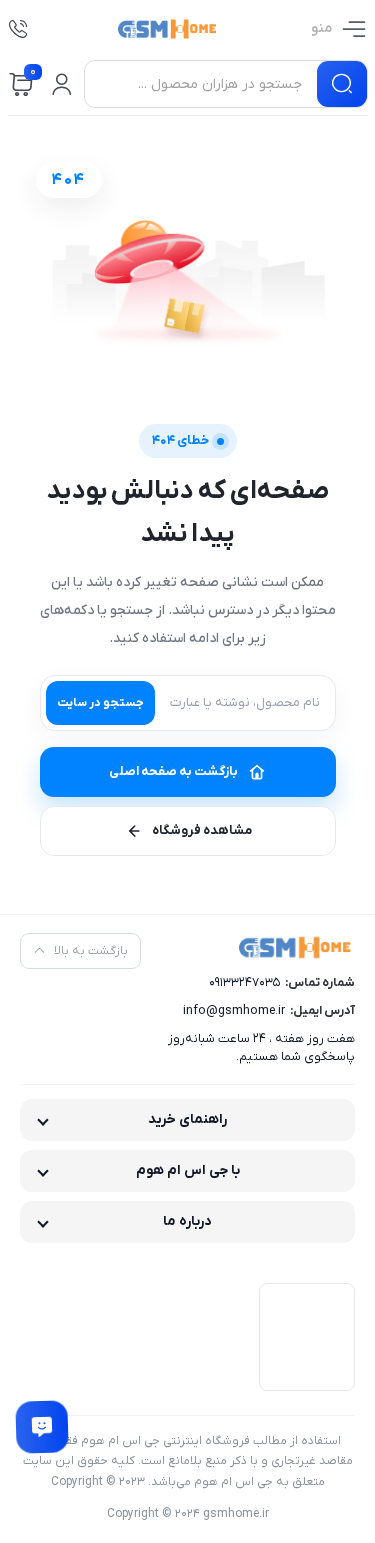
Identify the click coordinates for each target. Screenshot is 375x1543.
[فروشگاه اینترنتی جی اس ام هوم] (169, 29)
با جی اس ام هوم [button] (188, 1170)
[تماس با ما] (42, 1427)
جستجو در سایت (100, 703)
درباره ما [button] (187, 1221)
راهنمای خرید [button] (187, 1119)
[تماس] (18, 29)
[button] (62, 84)
